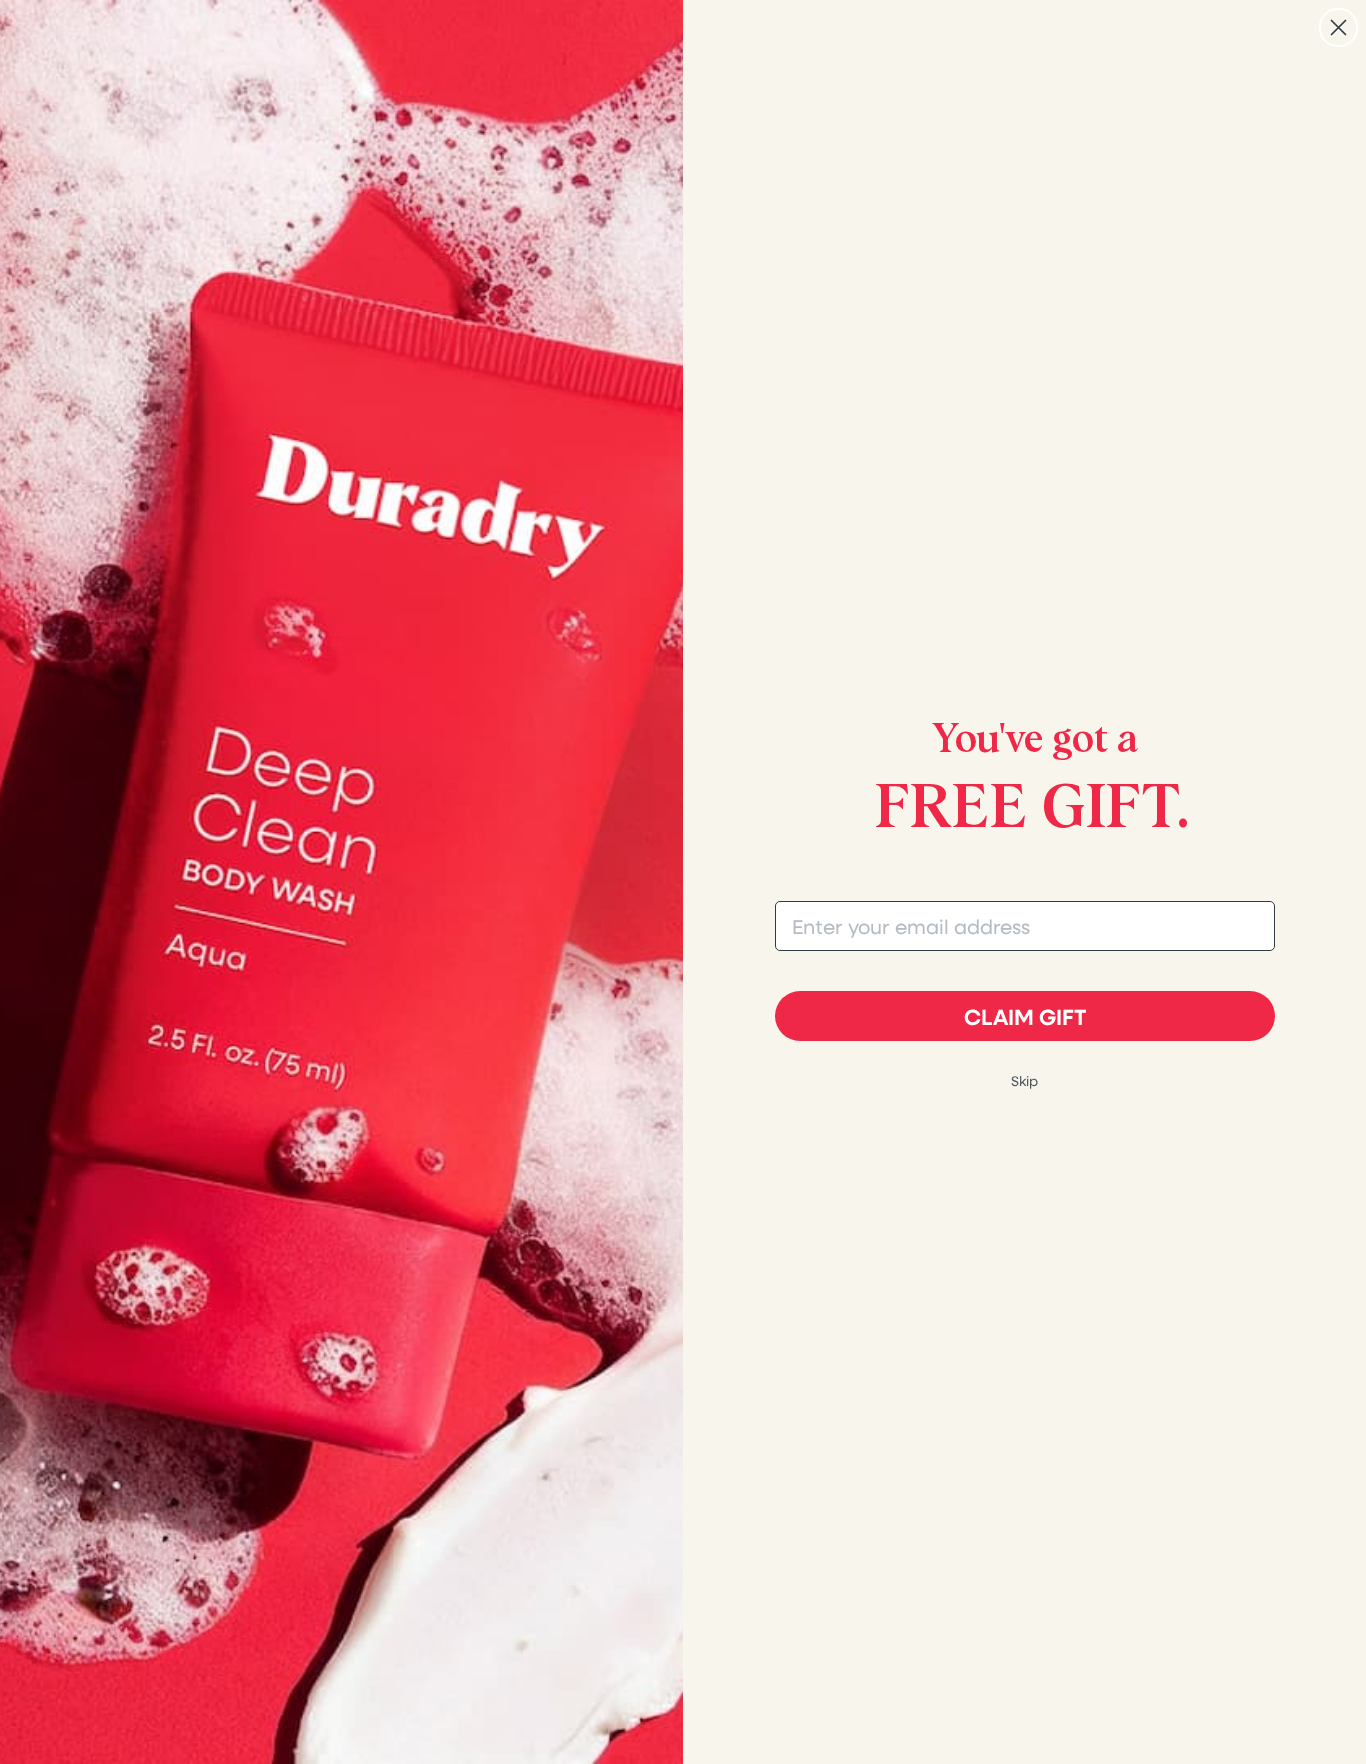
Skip (1024, 1080)
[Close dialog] (1338, 27)
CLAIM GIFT (1025, 1016)
